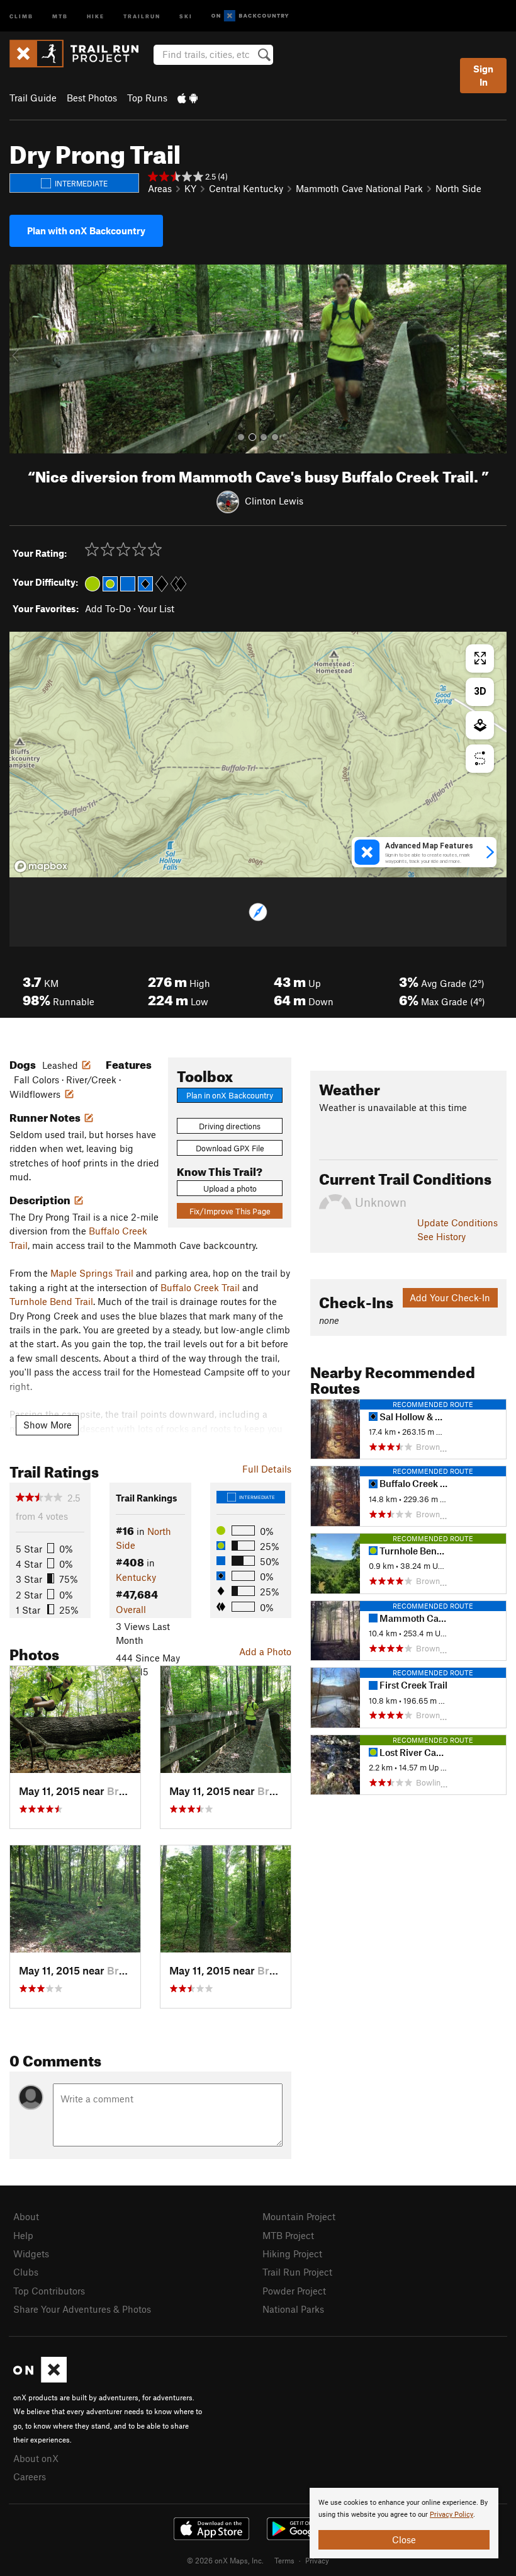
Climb (21, 15)
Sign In (483, 75)
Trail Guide (33, 98)
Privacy (317, 2560)
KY (190, 188)
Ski (186, 15)
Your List (156, 608)
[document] (404, 2523)
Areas (160, 188)
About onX (36, 2458)
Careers (30, 2476)
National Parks (293, 2309)
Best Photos (92, 98)
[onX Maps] (40, 2379)
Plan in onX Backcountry (230, 1095)
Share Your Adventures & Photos (82, 2309)
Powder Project (294, 2291)
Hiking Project (292, 2254)
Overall (131, 1609)
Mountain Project (299, 2216)
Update (457, 1222)
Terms (284, 2560)
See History (441, 1236)
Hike (96, 15)
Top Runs (147, 98)
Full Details (267, 1469)
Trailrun (142, 15)
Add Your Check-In (450, 1297)
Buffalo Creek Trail (200, 1287)
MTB (60, 15)
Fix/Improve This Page (230, 1211)
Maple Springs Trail (92, 1273)
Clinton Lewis (274, 501)
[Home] (80, 54)
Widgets (31, 2254)
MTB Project (288, 2235)
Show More (48, 1425)
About (26, 2216)
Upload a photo (230, 1188)
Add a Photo (265, 1651)
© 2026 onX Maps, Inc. (225, 2560)
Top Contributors (49, 2291)
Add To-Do (108, 608)
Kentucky (136, 1577)
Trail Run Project (297, 2272)
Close (404, 2539)
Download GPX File (230, 1148)
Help (23, 2235)
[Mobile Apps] (188, 98)
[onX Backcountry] (250, 16)
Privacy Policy (451, 2515)
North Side (458, 188)
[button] (22, 359)
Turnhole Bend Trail (51, 1301)
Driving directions (230, 1126)
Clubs (26, 2272)
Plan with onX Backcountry (86, 231)
